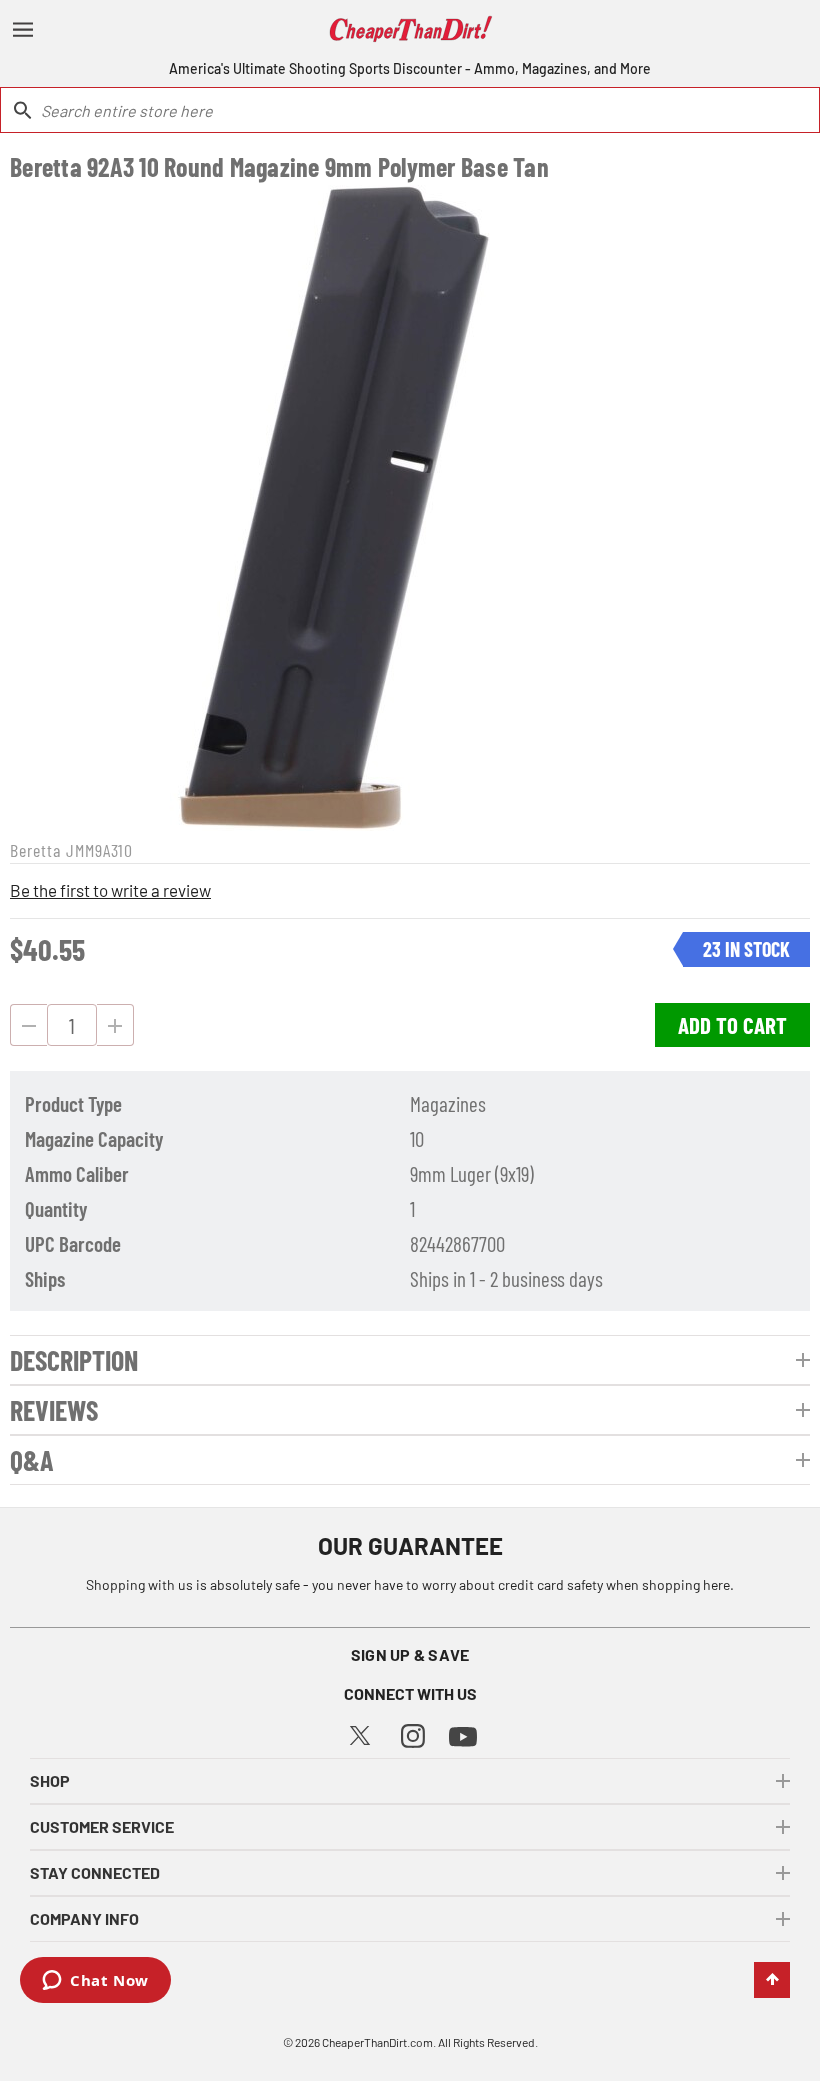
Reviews (54, 1410)
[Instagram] (413, 1733)
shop (50, 1780)
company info (84, 1918)
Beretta (35, 850)
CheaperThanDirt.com (377, 2042)
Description (74, 1360)
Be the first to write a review (110, 890)
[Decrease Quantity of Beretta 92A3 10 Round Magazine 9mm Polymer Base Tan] (28, 1025)
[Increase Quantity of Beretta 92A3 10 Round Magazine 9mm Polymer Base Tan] (115, 1025)
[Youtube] (463, 1734)
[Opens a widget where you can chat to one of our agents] (95, 1982)
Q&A (32, 1460)
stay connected (95, 1872)
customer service (102, 1826)
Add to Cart (732, 1025)
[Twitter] (360, 1732)
